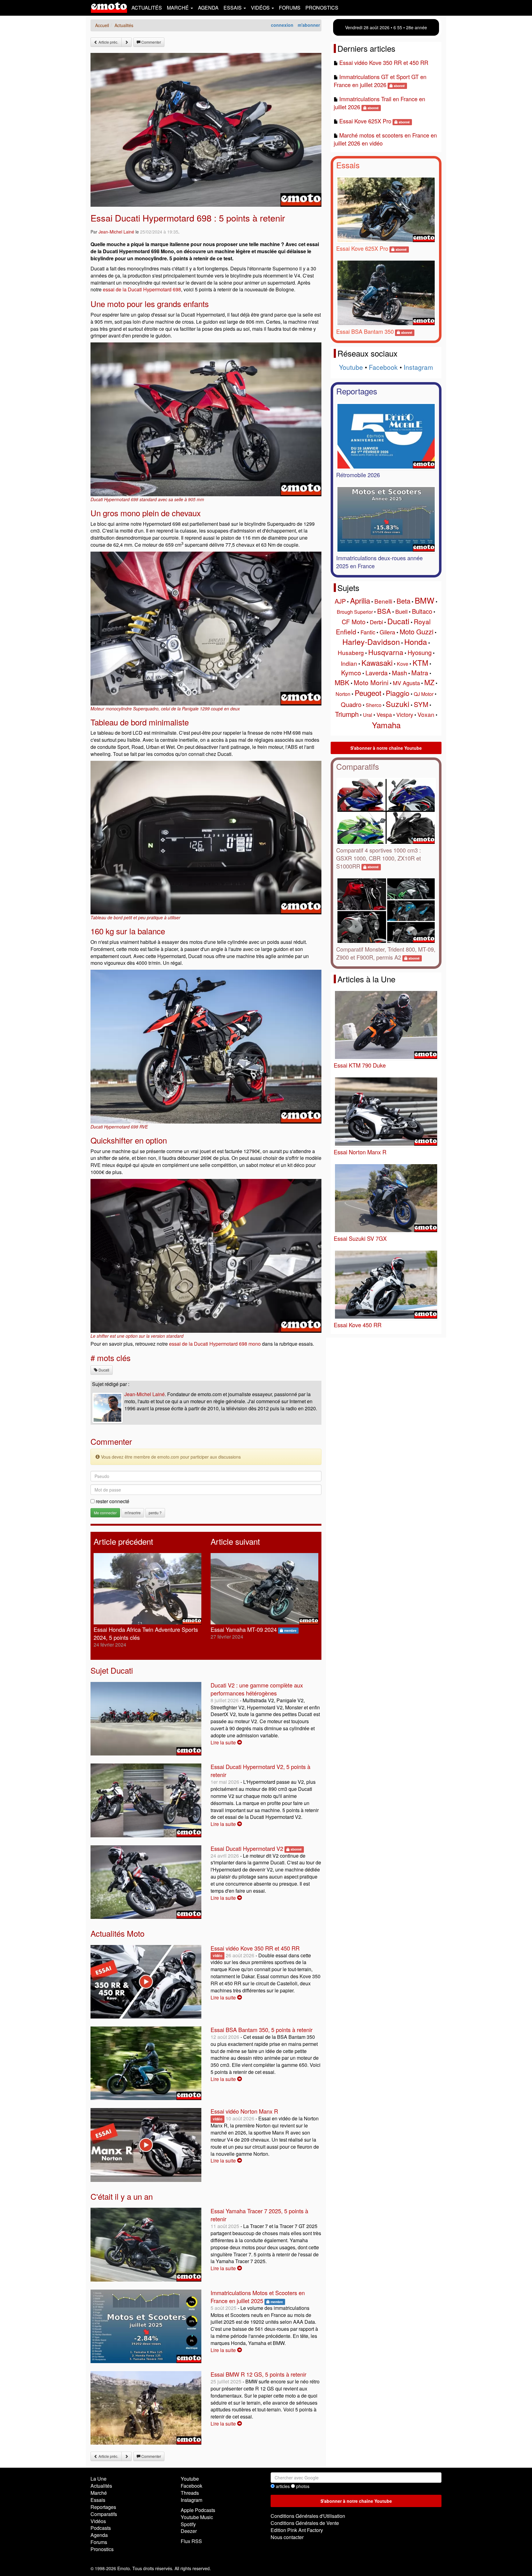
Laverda (377, 673)
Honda (416, 641)
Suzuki (398, 704)
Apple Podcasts (198, 2510)
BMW (425, 600)
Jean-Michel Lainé (116, 232)
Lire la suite (224, 1742)
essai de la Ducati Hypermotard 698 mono (215, 1344)
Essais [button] (233, 8)
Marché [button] (178, 8)
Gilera (387, 632)
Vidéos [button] (261, 8)
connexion (282, 25)
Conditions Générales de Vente (305, 2523)
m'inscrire (133, 1513)
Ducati (103, 1370)
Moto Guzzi (417, 631)
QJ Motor (424, 694)
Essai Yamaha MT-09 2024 (244, 1629)
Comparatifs (358, 766)
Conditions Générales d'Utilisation (308, 2516)
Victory (405, 714)
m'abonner (309, 25)
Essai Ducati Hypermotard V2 (247, 1848)
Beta (403, 601)
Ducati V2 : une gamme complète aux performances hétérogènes (257, 1689)
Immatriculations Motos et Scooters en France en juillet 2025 (258, 2297)
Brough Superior (355, 612)
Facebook (383, 367)
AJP (340, 601)
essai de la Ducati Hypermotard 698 (142, 289)
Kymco (351, 673)
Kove (403, 664)
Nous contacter (287, 2537)
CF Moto (354, 622)
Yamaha (386, 725)
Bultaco (422, 611)
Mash (399, 673)
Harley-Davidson (371, 641)
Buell (401, 611)
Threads (190, 2493)
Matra (420, 673)
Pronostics (322, 8)
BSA (384, 611)
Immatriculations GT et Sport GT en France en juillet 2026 (380, 81)
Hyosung (420, 652)
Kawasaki (377, 663)
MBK (342, 682)
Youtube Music (197, 2517)
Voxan (426, 714)
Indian (349, 663)
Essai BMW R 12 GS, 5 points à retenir (258, 2374)
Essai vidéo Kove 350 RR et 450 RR (255, 1948)
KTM (420, 663)
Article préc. (108, 42)
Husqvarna (386, 652)
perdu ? (155, 1513)
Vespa (384, 714)
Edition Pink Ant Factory (297, 2530)
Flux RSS (191, 2541)
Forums (290, 8)
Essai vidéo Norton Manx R (244, 2111)
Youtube (351, 367)
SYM (421, 704)
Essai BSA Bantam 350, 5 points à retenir (262, 2030)
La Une (99, 2479)
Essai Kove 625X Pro (365, 121)
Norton (343, 694)
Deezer (189, 2531)
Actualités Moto (117, 1933)
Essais (348, 165)
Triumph (347, 714)
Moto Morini (371, 682)
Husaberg (351, 652)
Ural (368, 715)
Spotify (188, 2524)
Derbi (376, 622)
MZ (429, 682)
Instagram (418, 367)
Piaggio (398, 693)
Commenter (151, 42)
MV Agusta (406, 683)
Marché (99, 2493)
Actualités (147, 8)
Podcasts (101, 2528)
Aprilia (360, 600)
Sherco (374, 705)
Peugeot (368, 693)
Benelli (383, 601)
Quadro (351, 704)
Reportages (357, 391)
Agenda (208, 8)
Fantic (368, 632)
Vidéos (98, 2521)
